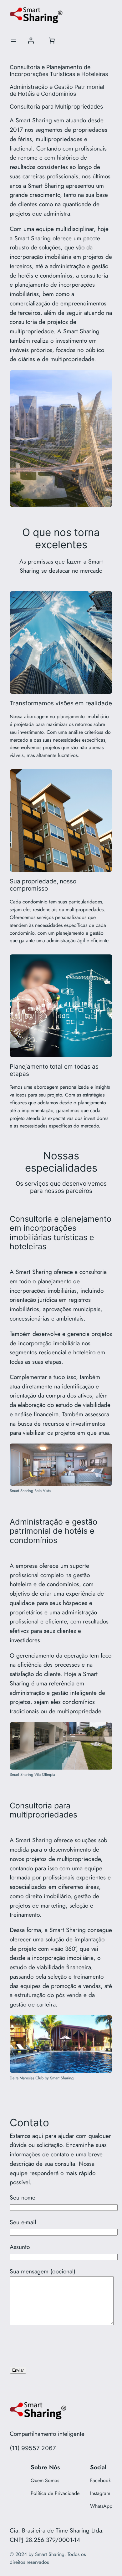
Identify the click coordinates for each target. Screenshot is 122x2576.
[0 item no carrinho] (52, 40)
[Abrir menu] (13, 40)
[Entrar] (31, 40)
